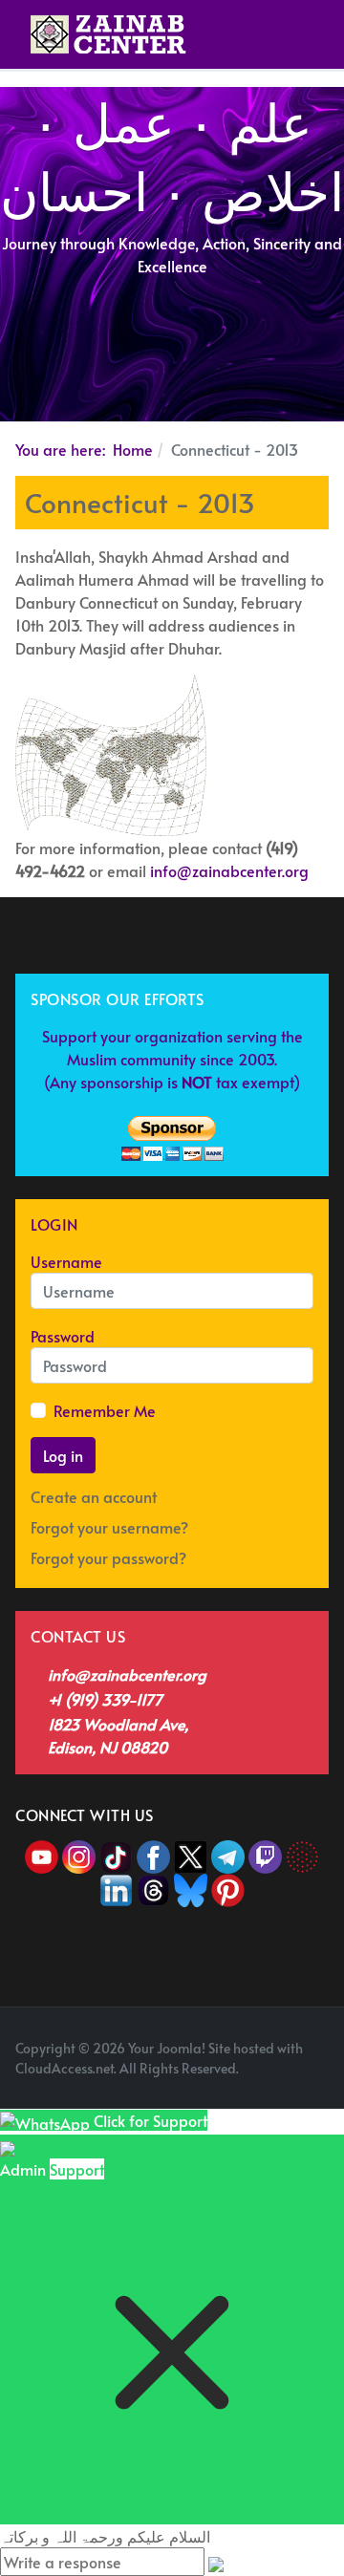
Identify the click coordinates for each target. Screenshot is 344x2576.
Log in (63, 1455)
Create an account (96, 1496)
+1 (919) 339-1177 (105, 1699)
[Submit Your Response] (216, 2562)
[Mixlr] (302, 1854)
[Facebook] (153, 1854)
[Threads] (153, 1887)
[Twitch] (267, 1854)
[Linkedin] (116, 1887)
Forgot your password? (108, 1557)
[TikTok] (118, 1854)
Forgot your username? (109, 1527)
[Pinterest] (228, 1887)
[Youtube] (43, 1854)
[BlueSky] (191, 1887)
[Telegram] (230, 1854)
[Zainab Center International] (108, 34)
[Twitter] (193, 1854)
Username (66, 1261)
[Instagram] (79, 1854)
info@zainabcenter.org (229, 870)
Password (63, 1336)
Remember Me (105, 1410)
